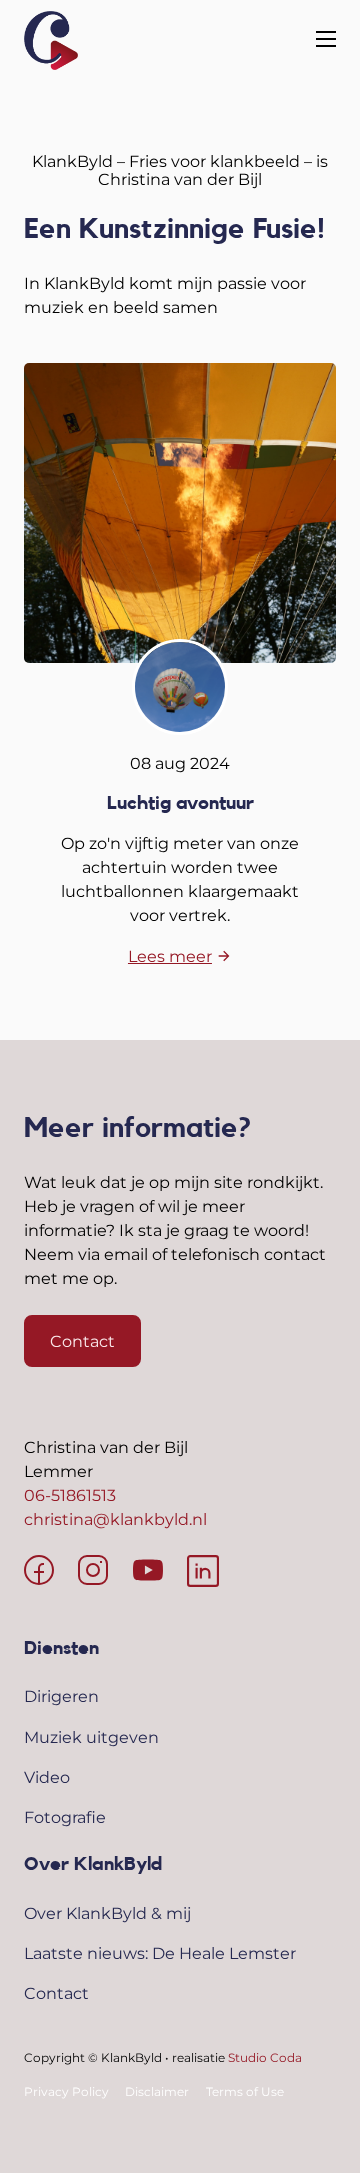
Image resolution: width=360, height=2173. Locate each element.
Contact (82, 1341)
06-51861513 (70, 1495)
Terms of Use (245, 2091)
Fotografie (65, 1817)
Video (47, 1777)
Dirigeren (61, 1696)
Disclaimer (157, 2091)
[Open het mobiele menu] (326, 40)
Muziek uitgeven (91, 1737)
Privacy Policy (66, 2091)
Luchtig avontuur (180, 803)
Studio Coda (265, 2057)
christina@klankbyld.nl (115, 1519)
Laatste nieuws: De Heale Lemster (160, 1953)
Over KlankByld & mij (107, 1913)
